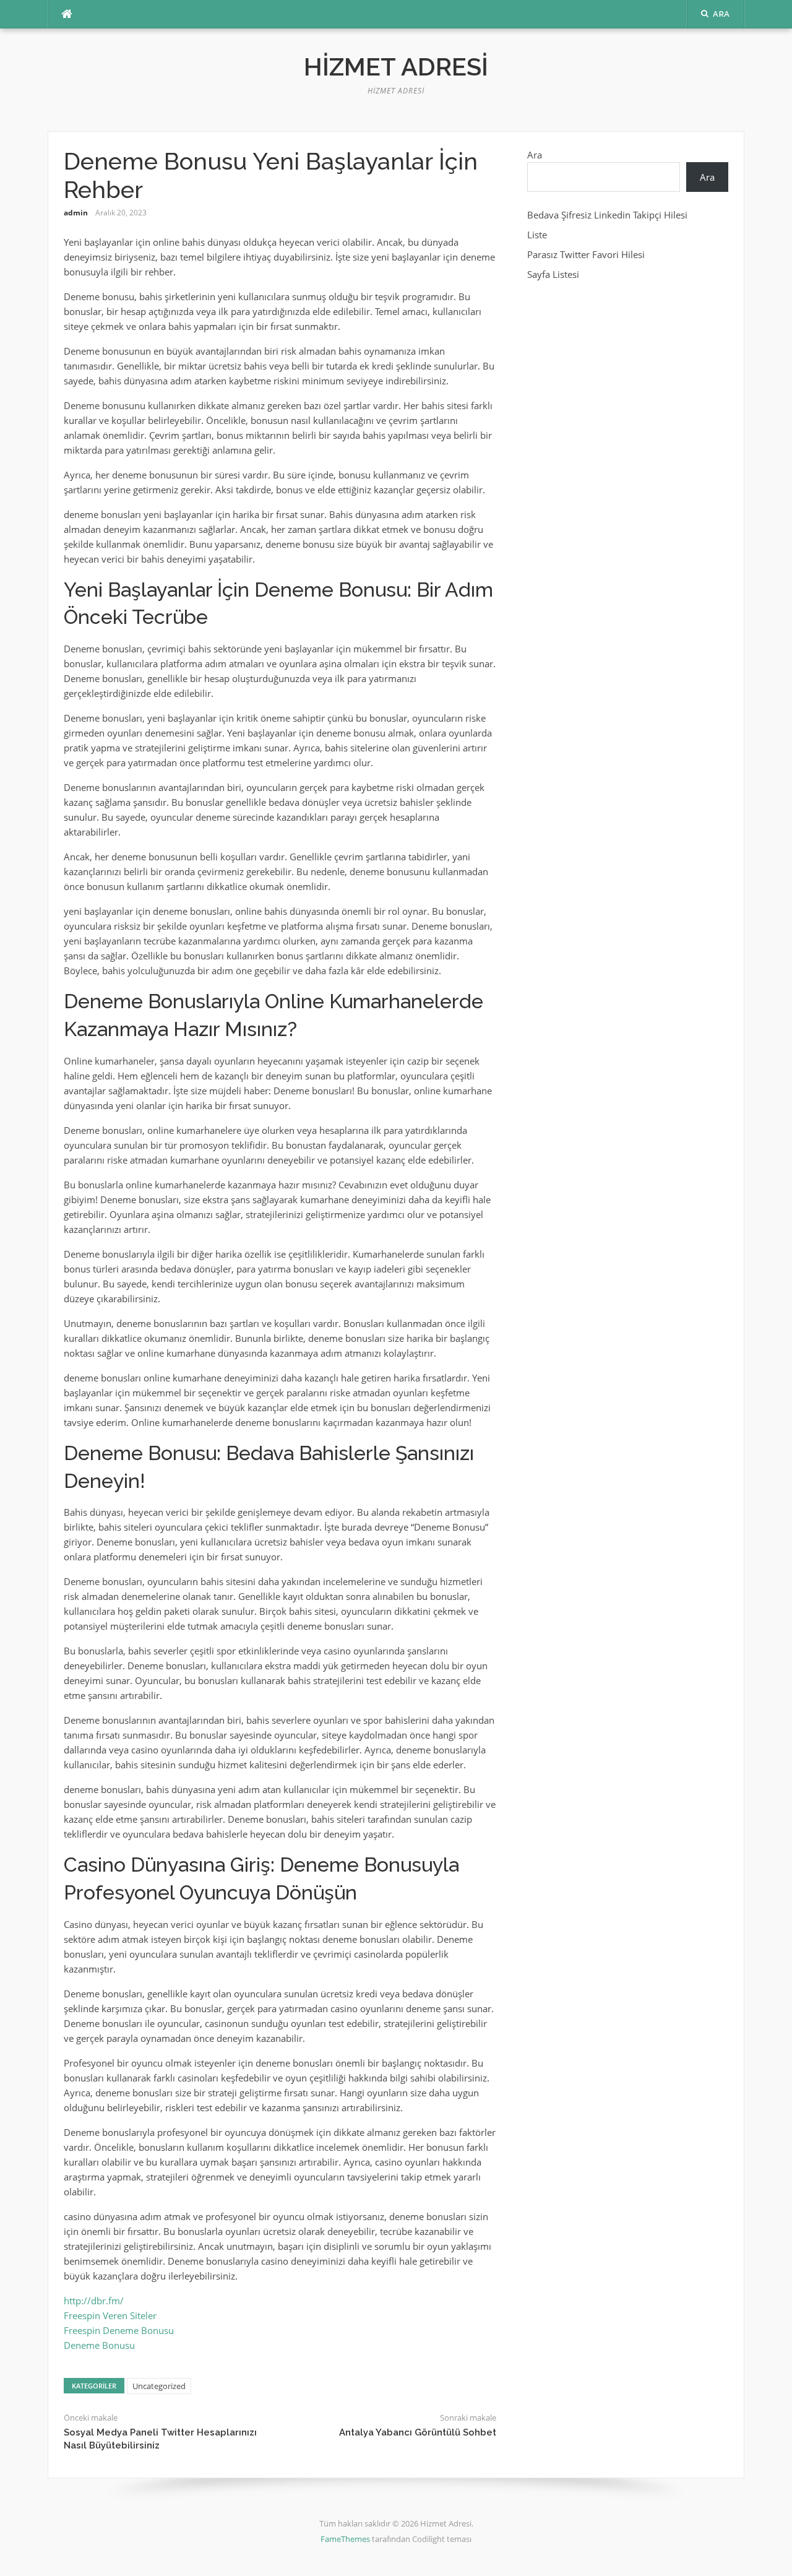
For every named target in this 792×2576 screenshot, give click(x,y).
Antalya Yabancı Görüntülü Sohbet (418, 2432)
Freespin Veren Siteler (110, 2315)
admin (76, 213)
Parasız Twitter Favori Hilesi (586, 254)
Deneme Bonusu (99, 2345)
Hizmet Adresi (396, 67)
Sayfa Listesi (553, 274)
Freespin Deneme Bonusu (119, 2330)
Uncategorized (159, 2386)
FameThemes (345, 2539)
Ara (535, 155)
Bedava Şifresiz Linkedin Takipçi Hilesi (607, 215)
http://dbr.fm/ (94, 2301)
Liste (537, 235)
